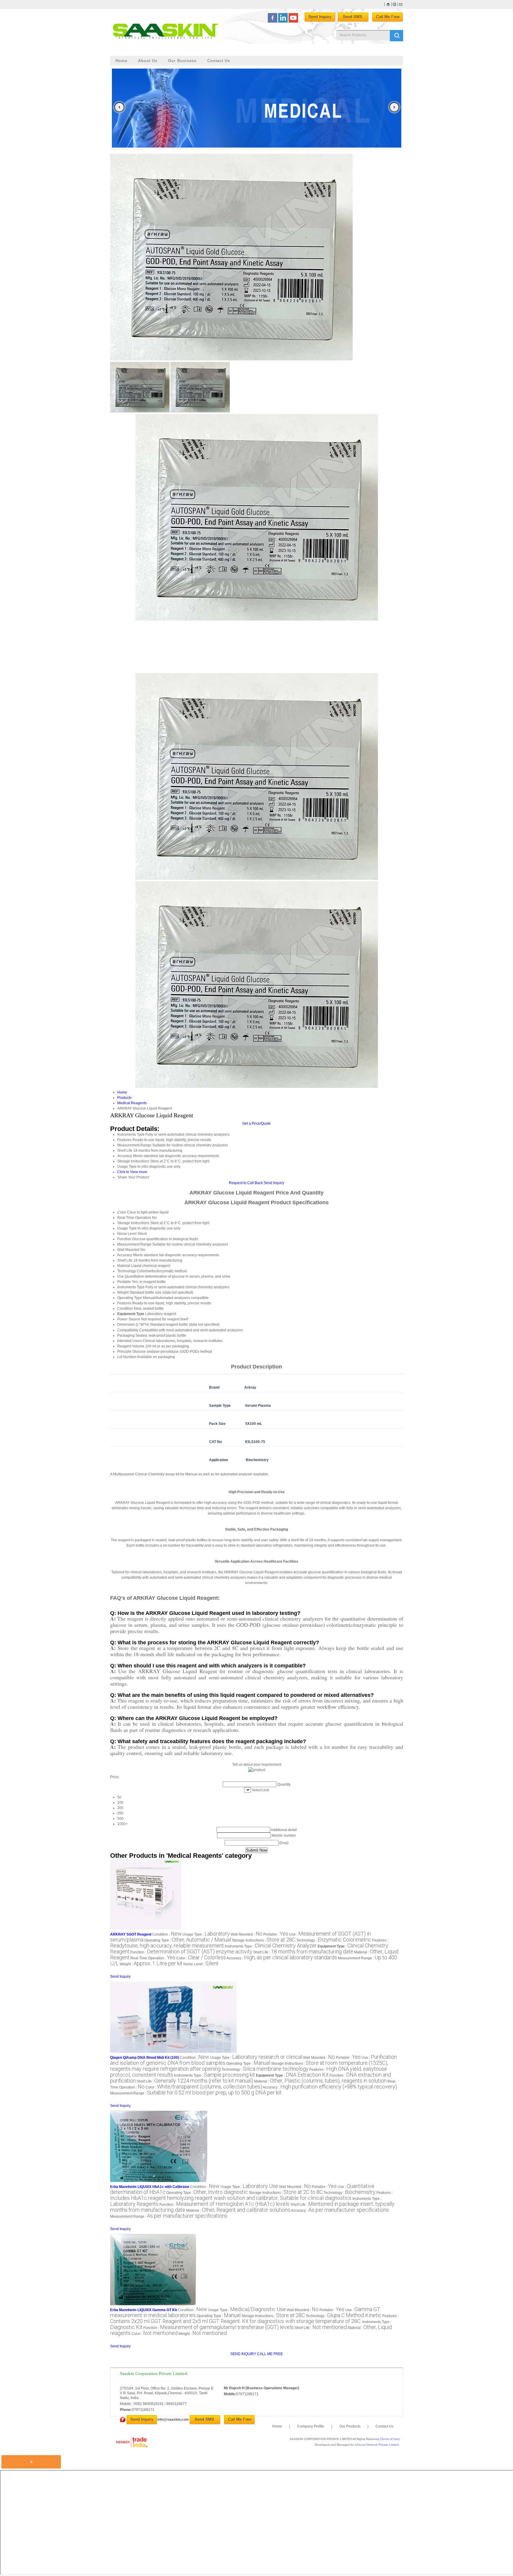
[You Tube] (293, 21)
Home (121, 61)
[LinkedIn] (283, 21)
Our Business (182, 61)
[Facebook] (273, 21)
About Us (148, 61)
